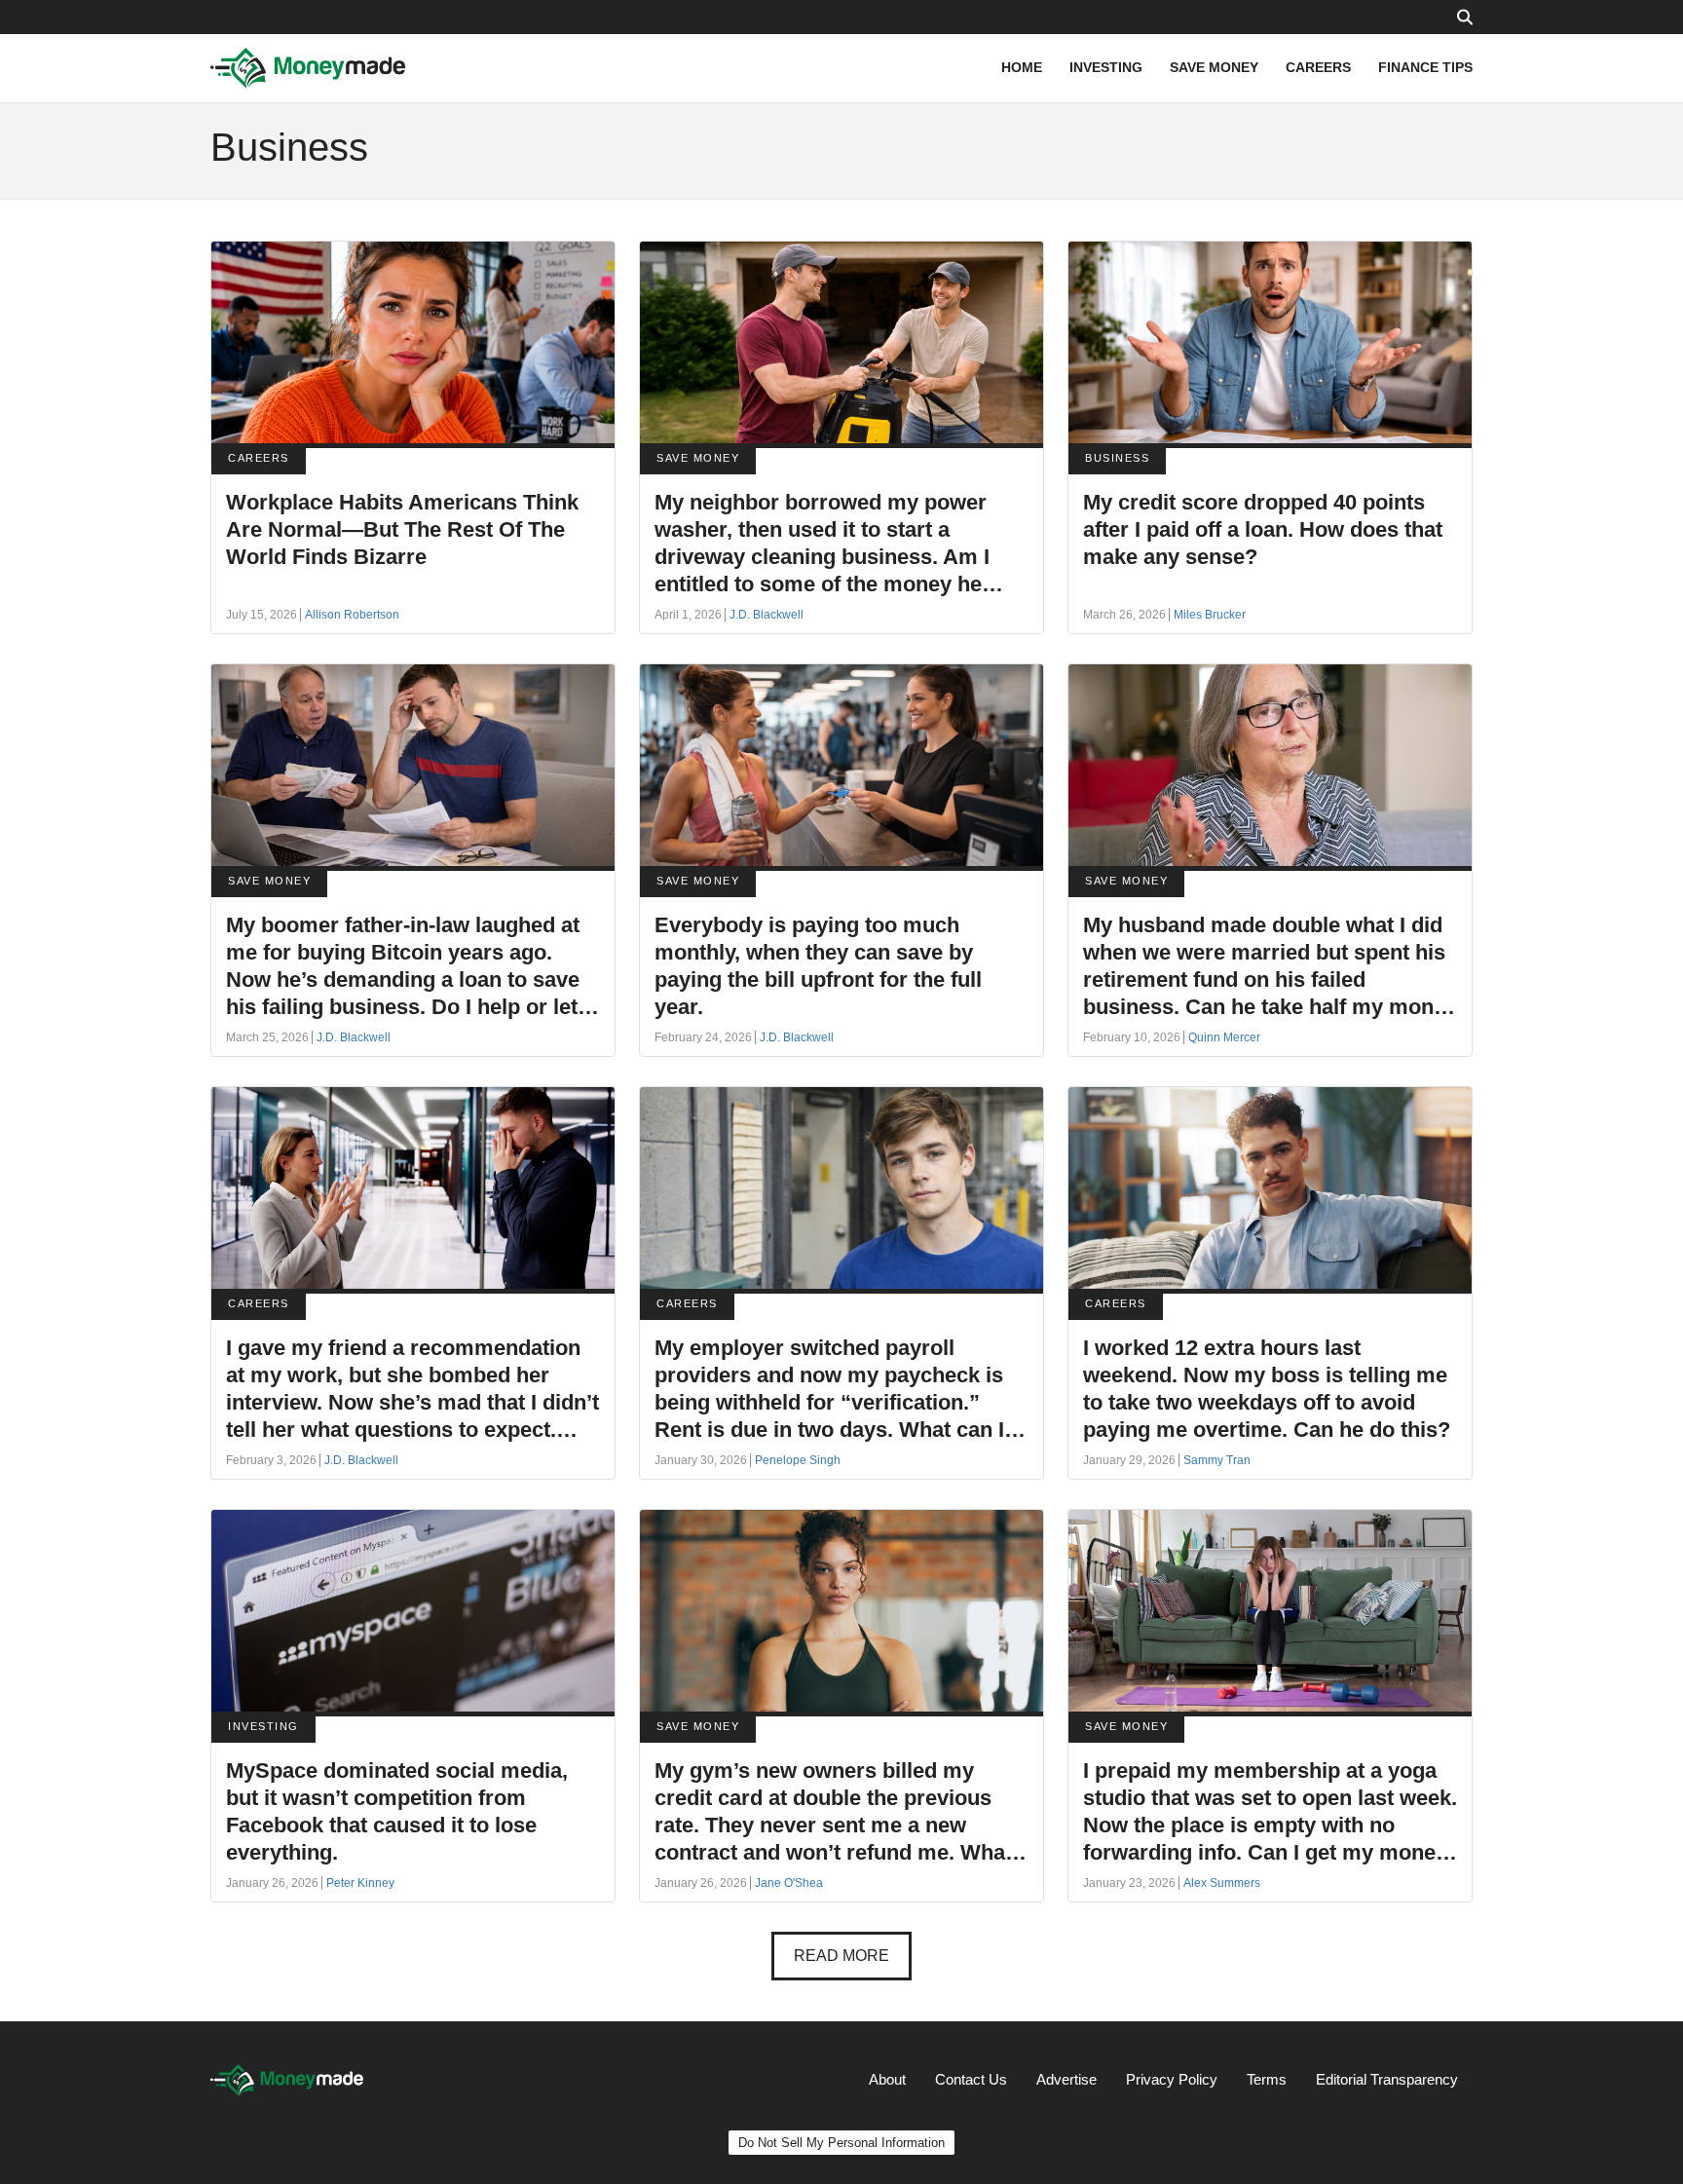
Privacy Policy (1172, 2079)
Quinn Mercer (1224, 1037)
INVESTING (1106, 67)
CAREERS (1318, 67)
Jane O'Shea (789, 1883)
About (887, 2079)
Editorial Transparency (1387, 2079)
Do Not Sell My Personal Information (841, 2143)
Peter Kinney (360, 1883)
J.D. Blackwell (767, 615)
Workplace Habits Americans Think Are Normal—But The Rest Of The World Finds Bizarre (402, 529)
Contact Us (971, 2079)
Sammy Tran (1217, 1460)
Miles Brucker (1210, 615)
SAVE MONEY (1214, 67)
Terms (1267, 2079)
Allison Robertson (352, 615)
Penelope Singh (798, 1460)
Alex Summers (1222, 1883)
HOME (1022, 67)
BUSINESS (1117, 458)
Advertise (1066, 2079)
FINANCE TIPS (1425, 67)
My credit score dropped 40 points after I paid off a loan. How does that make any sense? (1263, 529)
